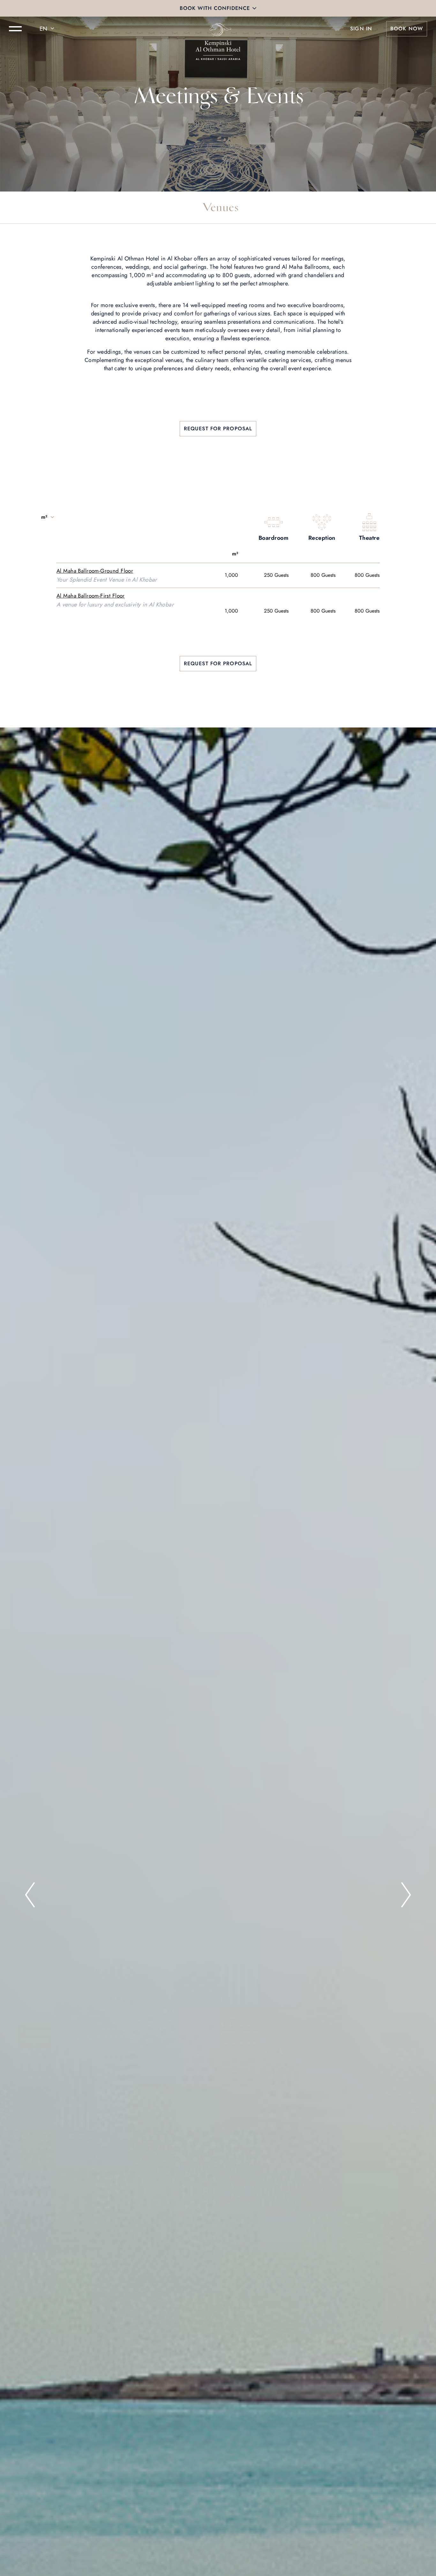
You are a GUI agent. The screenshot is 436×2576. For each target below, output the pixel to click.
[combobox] (48, 29)
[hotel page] (218, 29)
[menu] (15, 29)
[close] (254, 8)
